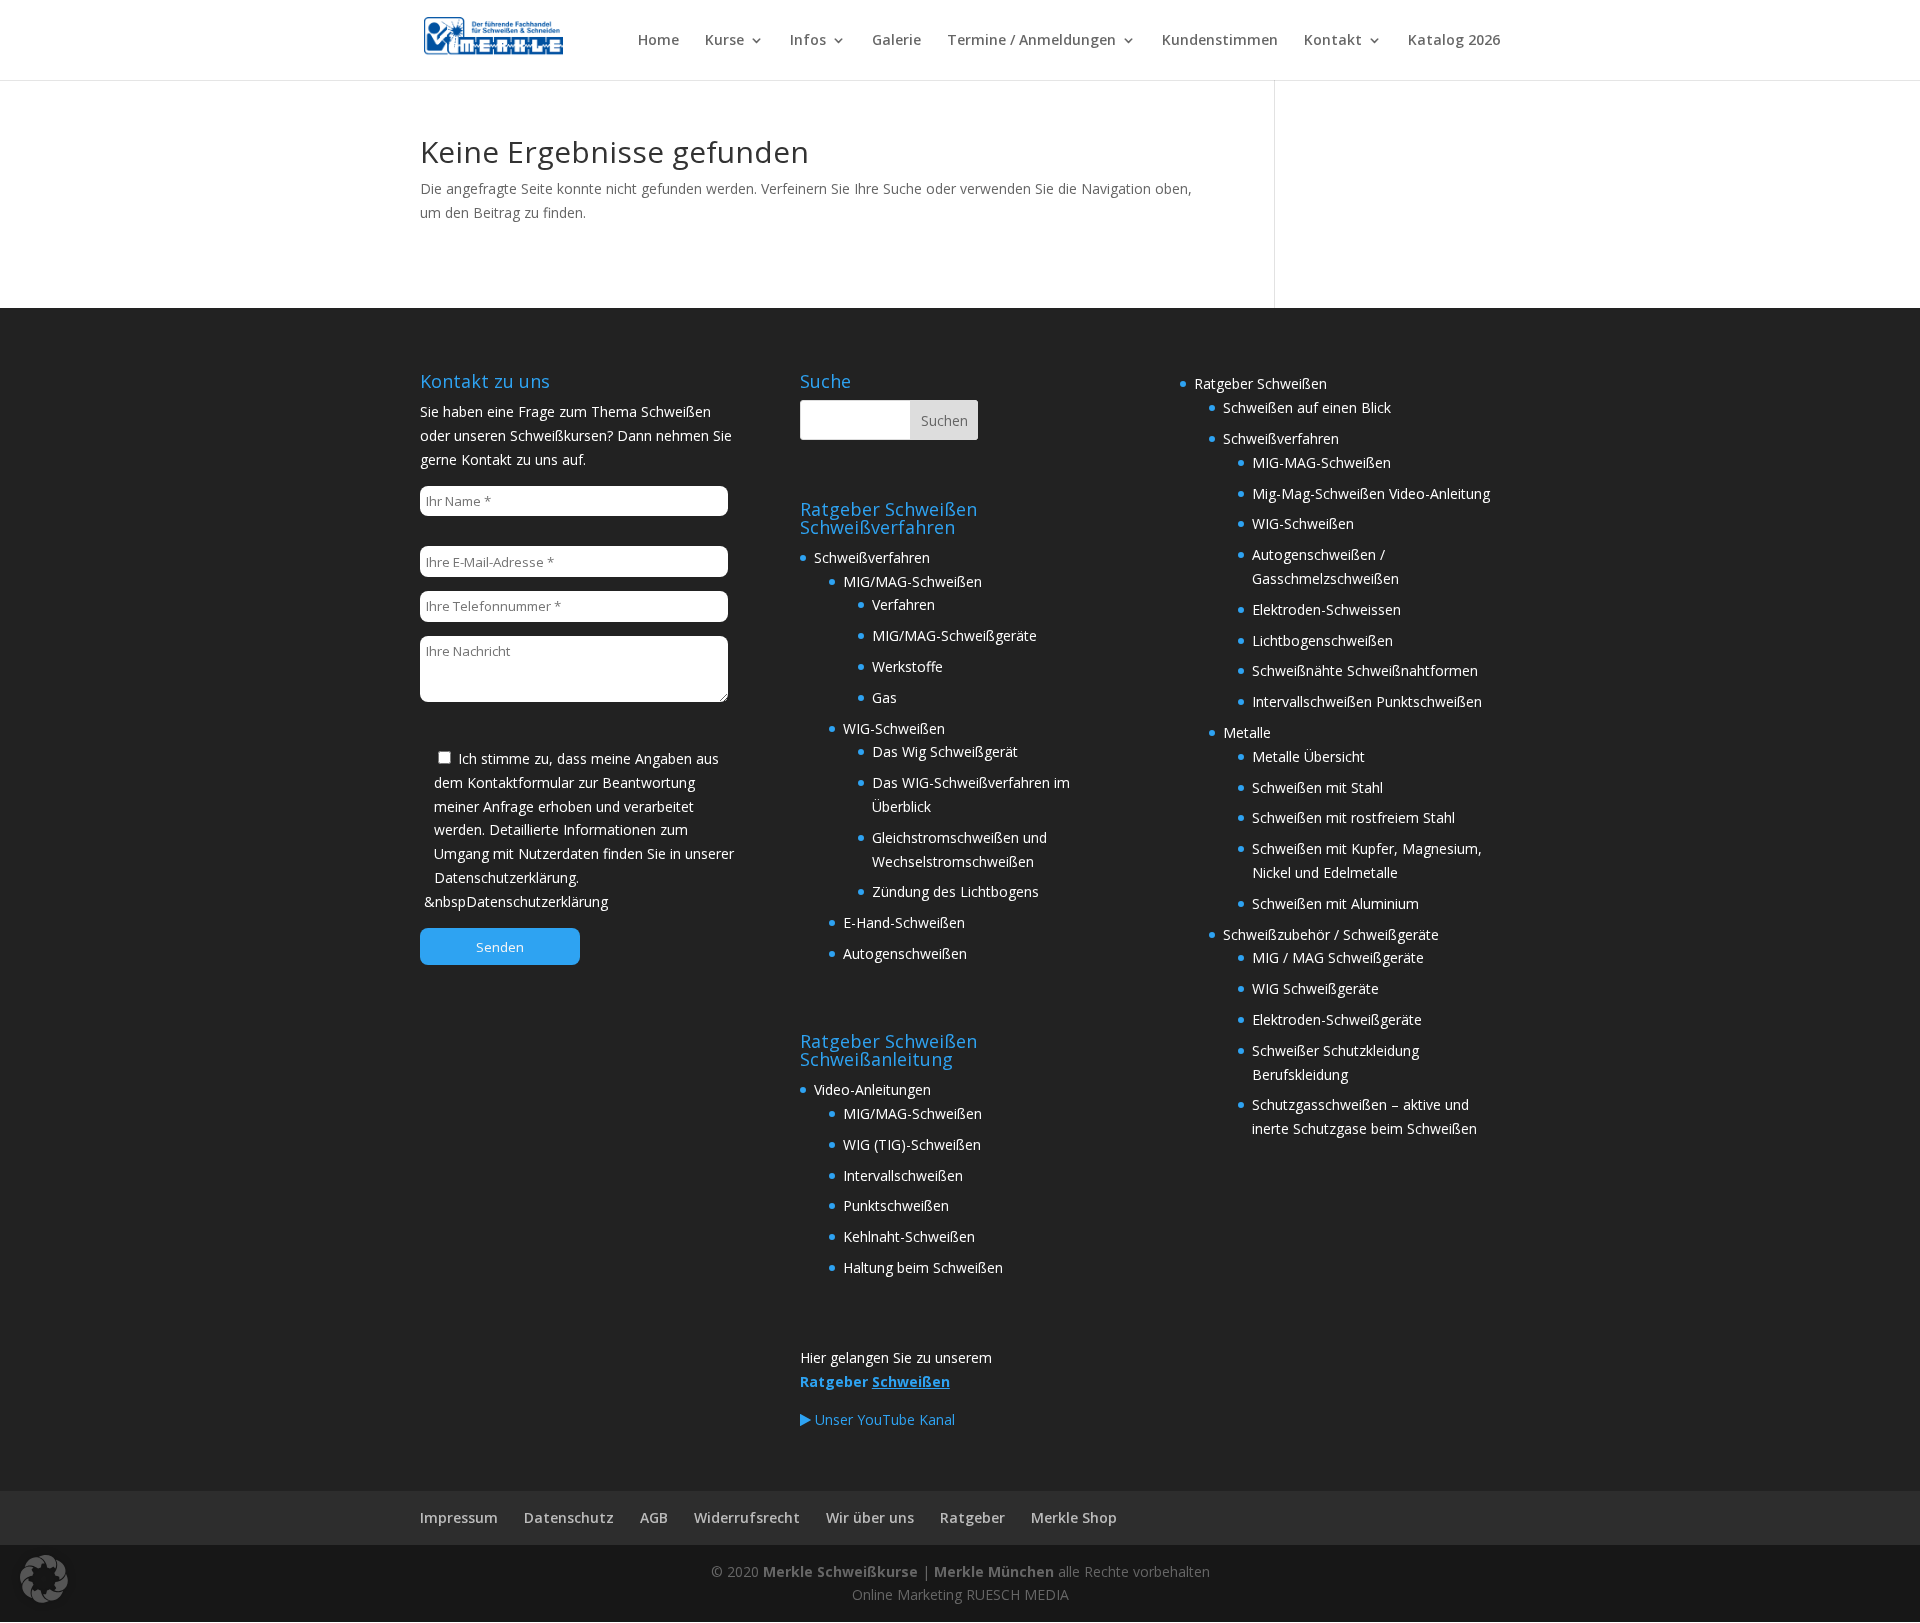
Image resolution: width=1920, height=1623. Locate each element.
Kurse (724, 41)
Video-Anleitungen (872, 1089)
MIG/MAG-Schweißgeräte (954, 635)
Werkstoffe (907, 666)
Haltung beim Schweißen (923, 1267)
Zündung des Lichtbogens (955, 891)
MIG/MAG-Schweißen (912, 581)
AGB (654, 1517)
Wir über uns (870, 1517)
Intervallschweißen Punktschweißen (1367, 701)
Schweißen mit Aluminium (1335, 903)
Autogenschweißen (905, 953)
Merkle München (994, 1571)
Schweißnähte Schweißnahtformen (1365, 670)
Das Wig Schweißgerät (945, 751)
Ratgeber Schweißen (1260, 383)
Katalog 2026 (1454, 41)
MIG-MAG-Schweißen (1321, 462)
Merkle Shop (1074, 1517)
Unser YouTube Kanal (883, 1419)
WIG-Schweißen (894, 728)
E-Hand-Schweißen (904, 922)
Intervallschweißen (903, 1175)
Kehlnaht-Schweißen (909, 1236)
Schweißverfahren (872, 557)
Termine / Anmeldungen (1031, 41)
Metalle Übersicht (1308, 756)
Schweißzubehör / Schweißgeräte (1331, 934)
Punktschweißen (896, 1205)
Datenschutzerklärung (537, 901)
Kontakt (1333, 41)
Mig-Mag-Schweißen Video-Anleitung (1371, 493)
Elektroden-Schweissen (1326, 609)
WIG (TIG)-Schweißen (912, 1144)
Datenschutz (569, 1517)
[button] (44, 1579)
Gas (884, 697)
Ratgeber (972, 1517)
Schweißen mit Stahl (1317, 787)
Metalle (1247, 732)
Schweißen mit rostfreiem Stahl (1353, 817)
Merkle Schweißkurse (840, 1571)
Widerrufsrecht (747, 1517)
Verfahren (903, 604)
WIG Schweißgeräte (1315, 988)
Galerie (896, 41)
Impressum (459, 1517)
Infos (808, 41)
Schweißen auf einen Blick (1307, 407)
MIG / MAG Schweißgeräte (1338, 957)
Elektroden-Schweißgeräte (1337, 1019)
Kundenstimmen (1220, 41)
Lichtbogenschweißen (1322, 640)
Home (658, 41)
